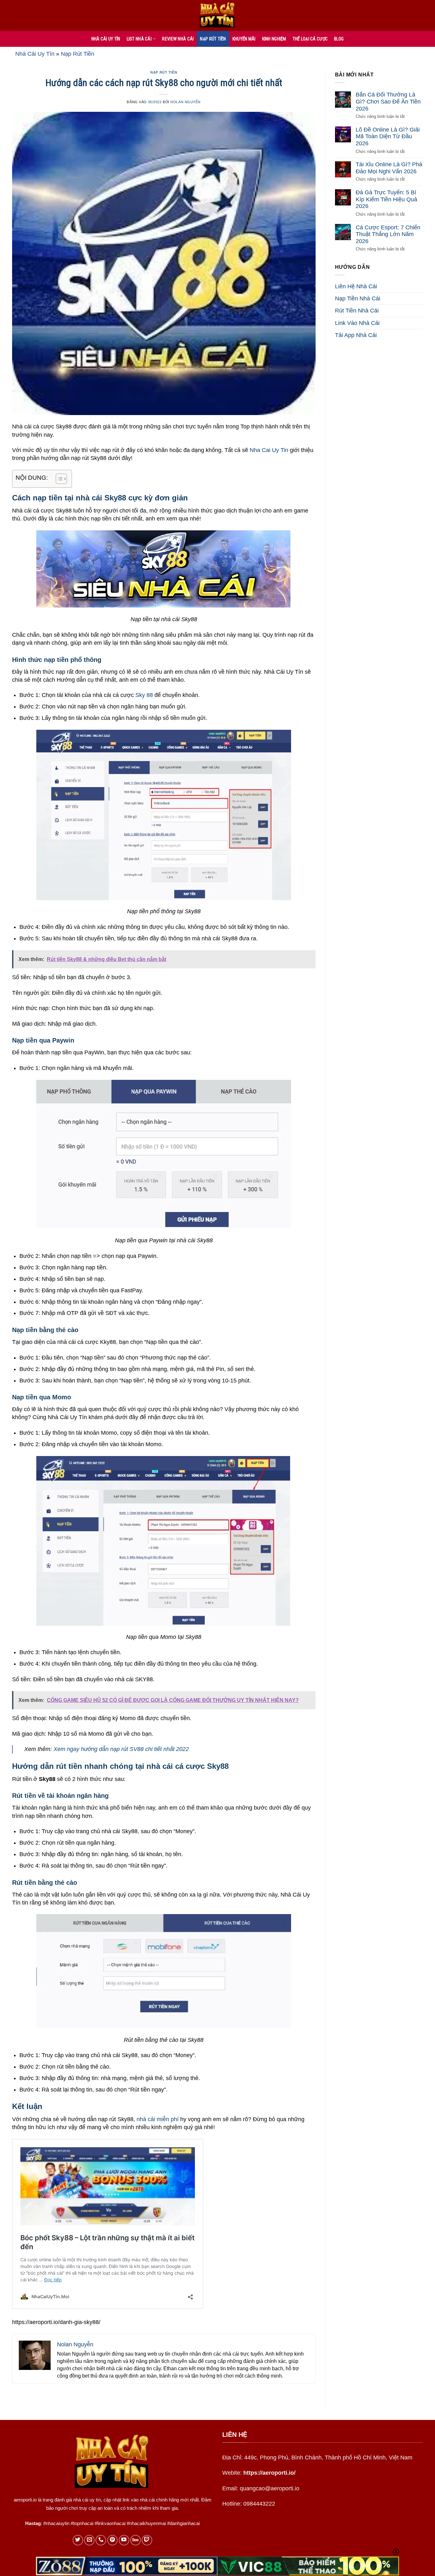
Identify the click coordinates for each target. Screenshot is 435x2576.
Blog (339, 39)
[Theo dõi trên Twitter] (78, 2540)
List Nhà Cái (139, 39)
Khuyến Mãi (244, 39)
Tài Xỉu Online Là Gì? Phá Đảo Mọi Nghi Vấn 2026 (389, 168)
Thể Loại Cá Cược (310, 39)
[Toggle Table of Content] (58, 479)
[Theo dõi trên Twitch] (147, 2540)
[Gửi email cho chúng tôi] (89, 2540)
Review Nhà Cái (178, 39)
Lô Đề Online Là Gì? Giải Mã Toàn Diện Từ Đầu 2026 (388, 136)
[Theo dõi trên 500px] (135, 2540)
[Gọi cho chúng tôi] (101, 2540)
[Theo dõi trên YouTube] (124, 2540)
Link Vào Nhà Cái (357, 323)
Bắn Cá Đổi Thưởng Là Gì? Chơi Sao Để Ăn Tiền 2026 (388, 101)
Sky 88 (143, 695)
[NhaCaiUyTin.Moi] (217, 15)
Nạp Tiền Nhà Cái (358, 298)
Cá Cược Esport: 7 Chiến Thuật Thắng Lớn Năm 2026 (388, 234)
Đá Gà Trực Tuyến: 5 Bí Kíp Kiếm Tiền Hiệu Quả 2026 (386, 199)
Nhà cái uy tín (106, 39)
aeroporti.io (25, 2500)
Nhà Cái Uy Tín (35, 54)
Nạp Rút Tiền (213, 39)
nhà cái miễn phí (158, 2119)
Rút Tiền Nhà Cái (357, 311)
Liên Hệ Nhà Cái (356, 286)
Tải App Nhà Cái (356, 335)
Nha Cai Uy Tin (269, 450)
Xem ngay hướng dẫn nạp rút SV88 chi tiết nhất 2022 (121, 1749)
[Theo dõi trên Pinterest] (113, 2540)
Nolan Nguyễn (185, 102)
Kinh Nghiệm (274, 39)
